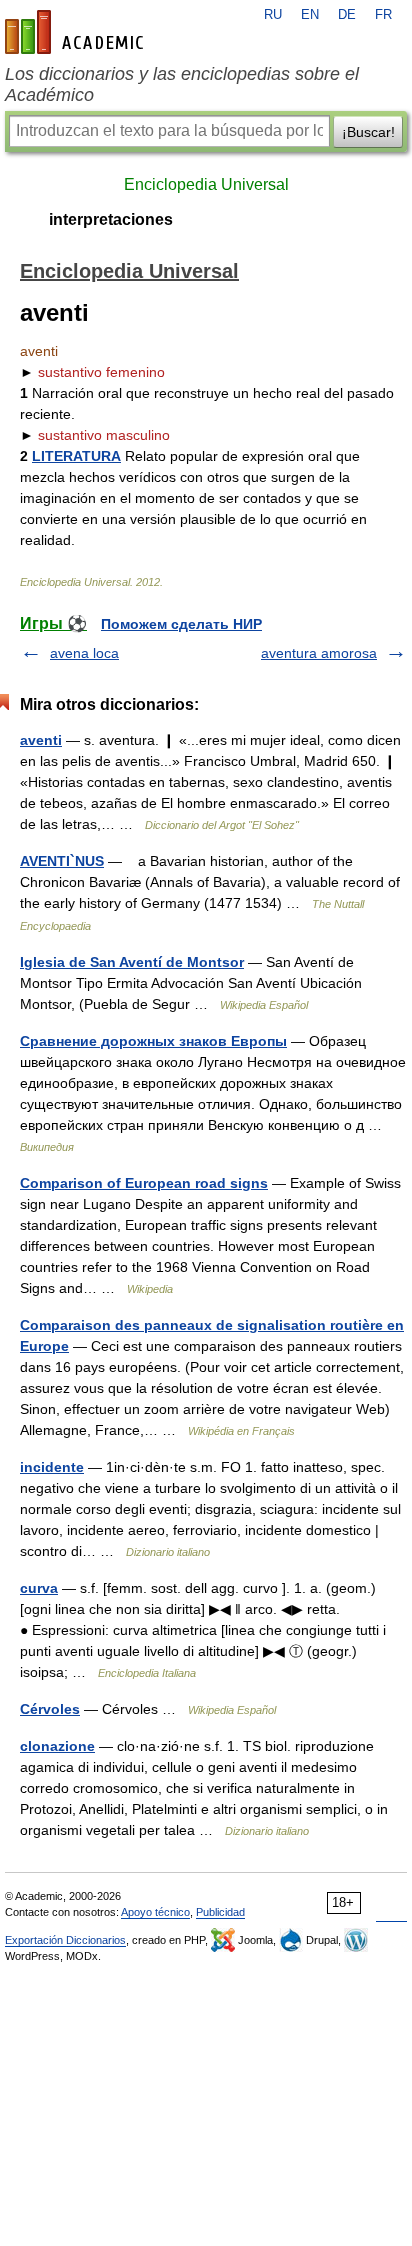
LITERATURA (76, 456)
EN (310, 15)
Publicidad (220, 1912)
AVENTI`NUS (62, 861)
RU (273, 15)
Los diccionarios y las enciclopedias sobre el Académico (182, 84)
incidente (52, 1467)
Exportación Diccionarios (65, 1940)
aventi (41, 740)
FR (383, 15)
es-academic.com (77, 32)
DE (347, 15)
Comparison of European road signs (144, 1183)
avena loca (84, 653)
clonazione (57, 1746)
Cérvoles (50, 1709)
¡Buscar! (368, 132)
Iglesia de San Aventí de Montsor (132, 962)
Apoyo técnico (155, 1912)
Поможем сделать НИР (181, 624)
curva (39, 1588)
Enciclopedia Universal (206, 184)
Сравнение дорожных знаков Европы (153, 1041)
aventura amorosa (319, 653)
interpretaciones (111, 219)
